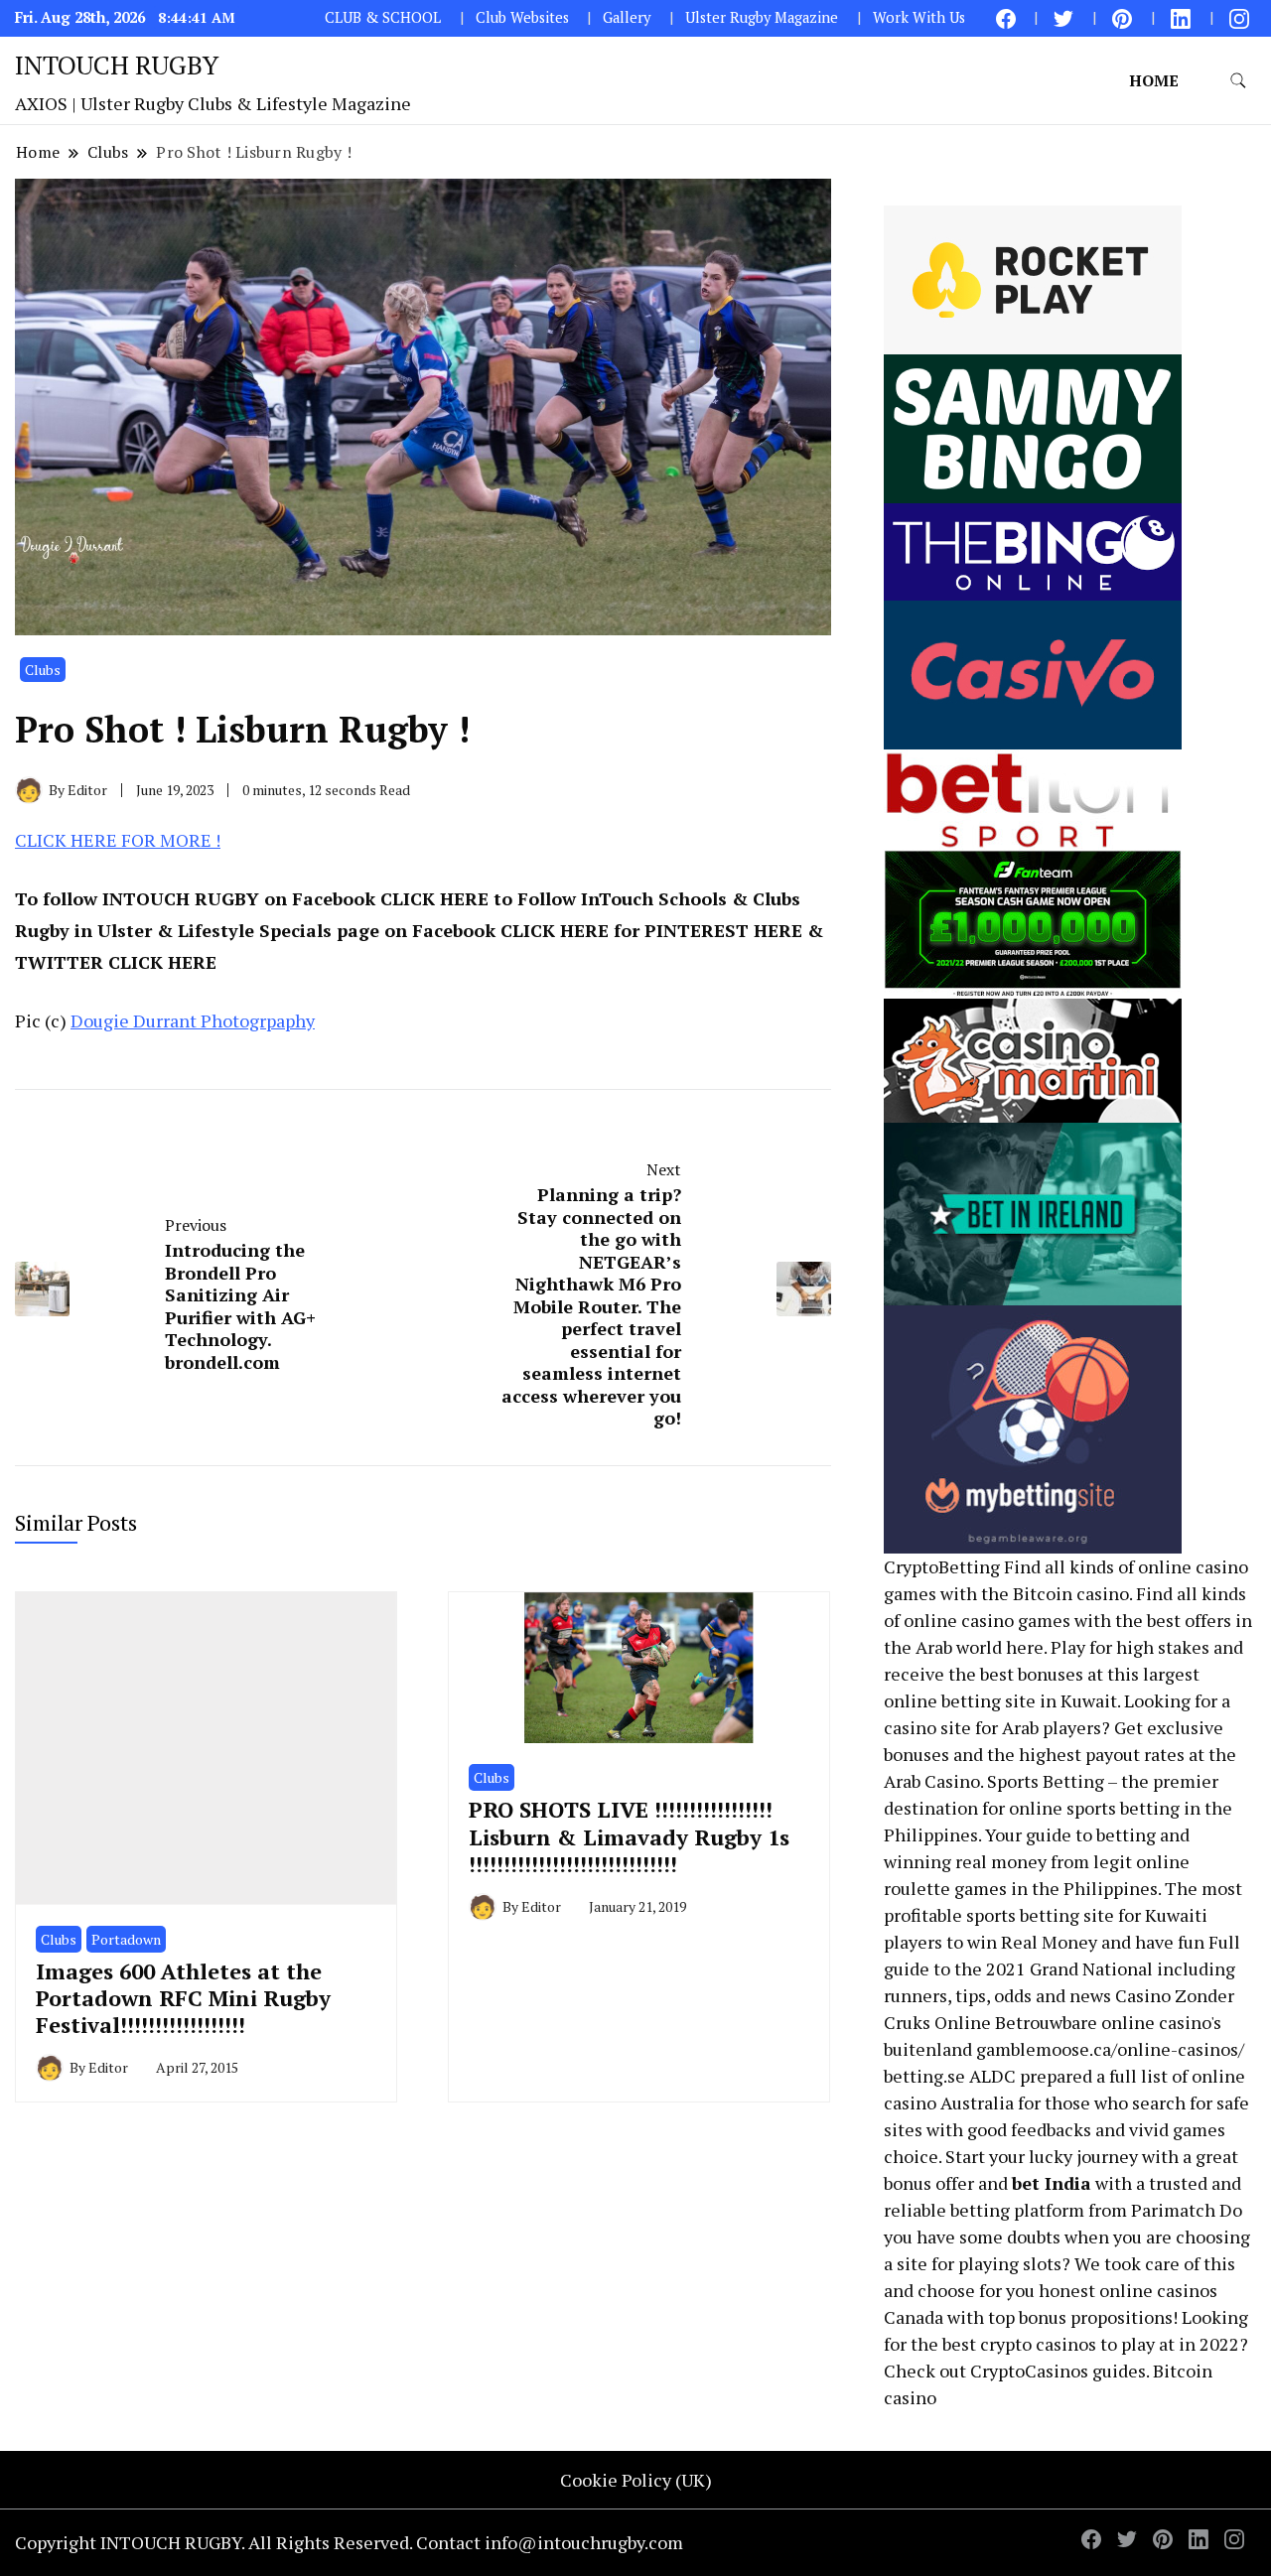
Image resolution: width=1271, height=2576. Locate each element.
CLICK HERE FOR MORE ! (118, 840)
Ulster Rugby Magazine (762, 17)
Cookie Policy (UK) (636, 2480)
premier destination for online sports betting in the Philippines (1058, 1808)
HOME (1154, 80)
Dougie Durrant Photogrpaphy (193, 1020)
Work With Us (919, 17)
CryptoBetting (942, 1566)
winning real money (965, 1861)
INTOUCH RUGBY (117, 65)
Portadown (126, 1939)
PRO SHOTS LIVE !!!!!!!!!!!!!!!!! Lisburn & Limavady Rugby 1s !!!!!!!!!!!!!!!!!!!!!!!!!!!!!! (629, 1836)
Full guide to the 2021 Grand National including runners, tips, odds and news (1062, 1968)
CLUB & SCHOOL (383, 17)
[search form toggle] (1238, 81)
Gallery (627, 17)
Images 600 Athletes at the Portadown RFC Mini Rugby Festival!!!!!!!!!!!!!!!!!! (183, 1998)
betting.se (924, 2076)
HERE (464, 898)
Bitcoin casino (1071, 1593)
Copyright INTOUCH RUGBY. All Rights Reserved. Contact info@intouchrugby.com (349, 2542)
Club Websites (522, 17)
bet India (1052, 2183)
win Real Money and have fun (1086, 1942)
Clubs (43, 670)
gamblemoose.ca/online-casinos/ (1110, 2049)
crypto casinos (1038, 2344)
